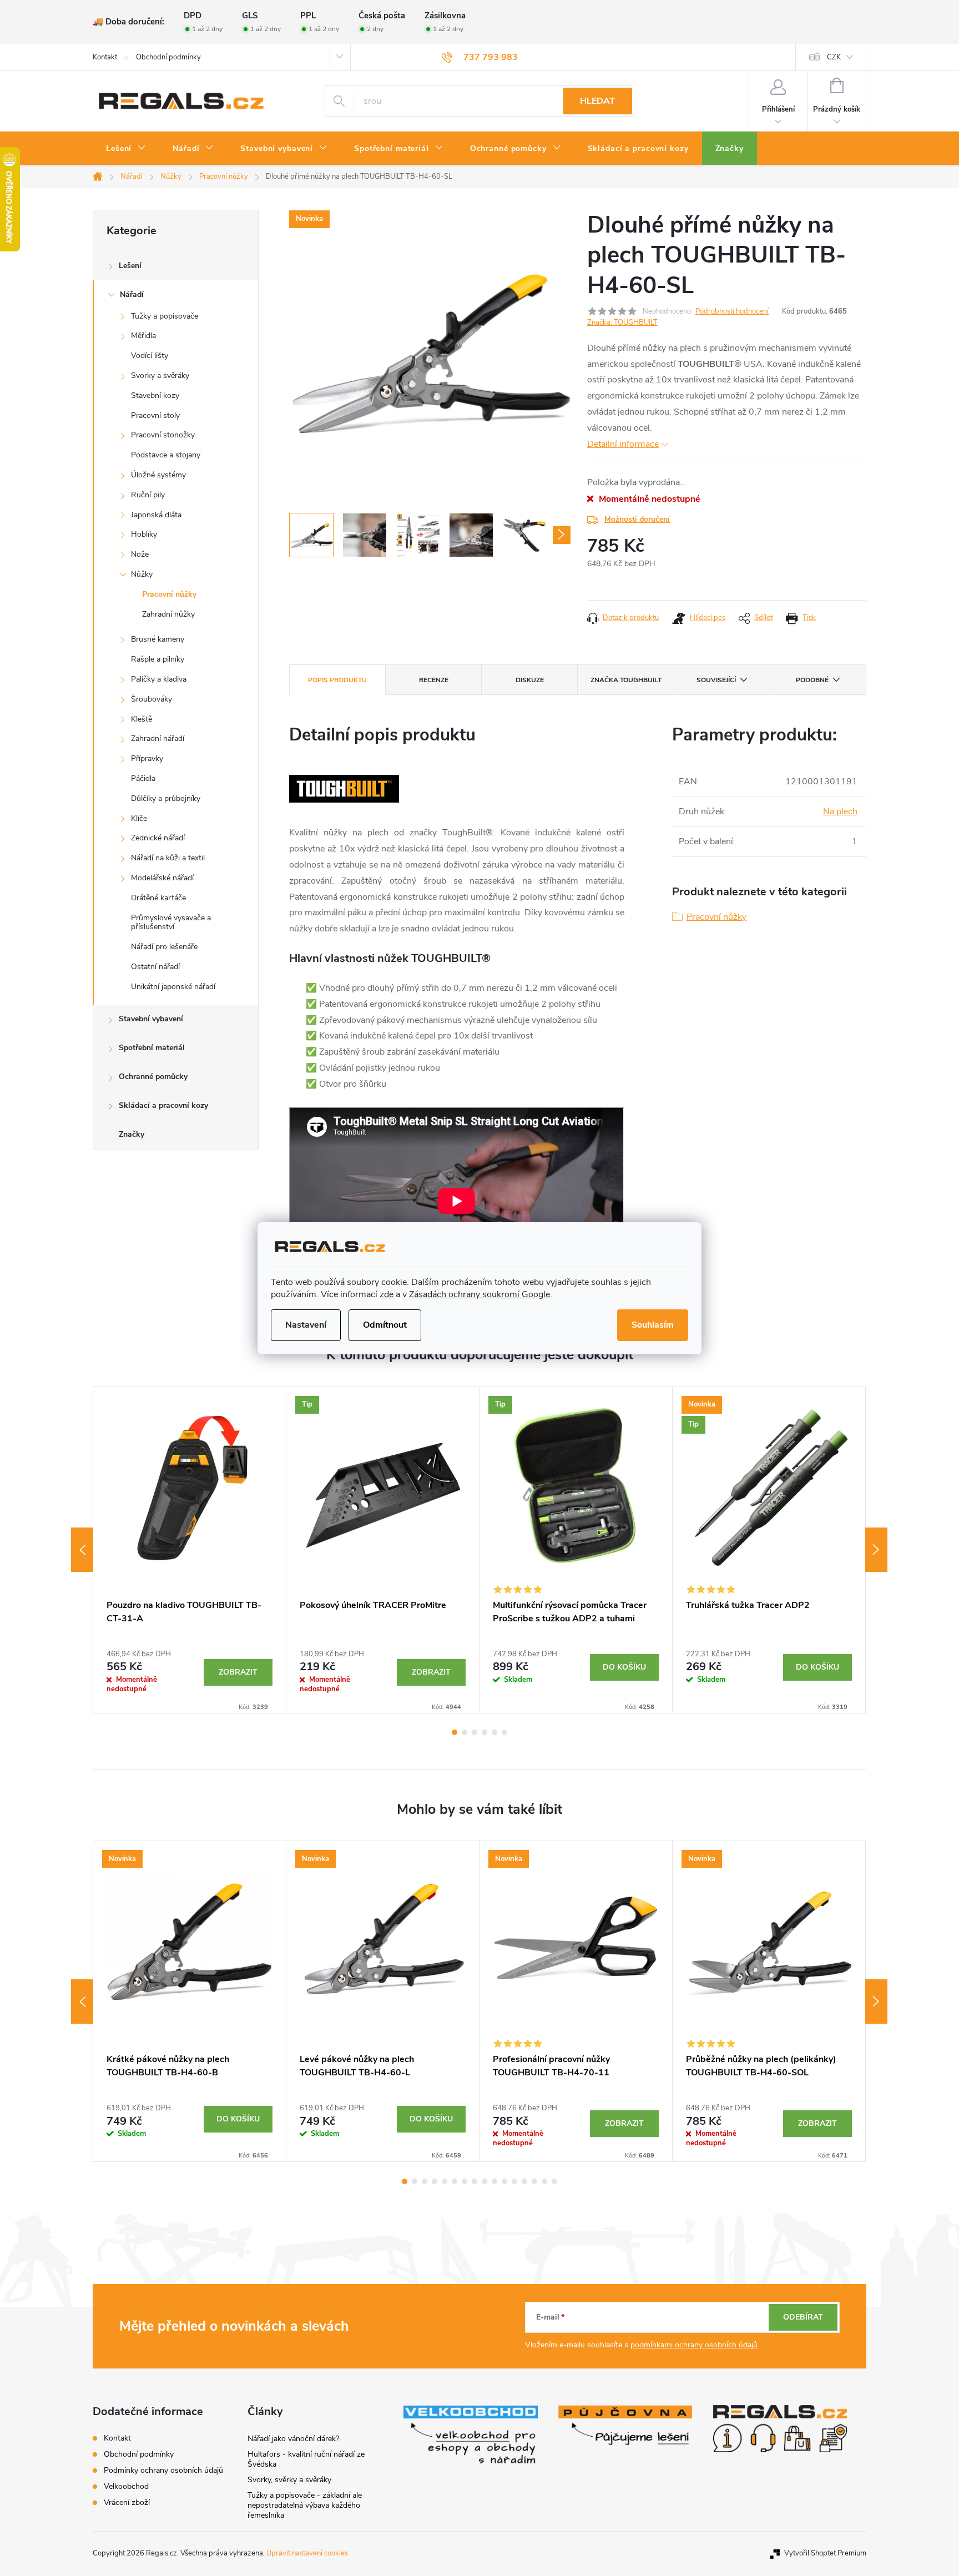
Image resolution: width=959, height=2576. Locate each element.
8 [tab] (475, 2181)
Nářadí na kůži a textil (168, 858)
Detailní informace (623, 444)
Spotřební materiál (152, 1048)
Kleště (142, 719)
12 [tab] (514, 2181)
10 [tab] (494, 2181)
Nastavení (306, 1325)
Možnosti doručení (637, 519)
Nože (140, 554)
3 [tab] (475, 1732)
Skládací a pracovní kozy (163, 1105)
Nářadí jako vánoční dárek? (293, 2439)
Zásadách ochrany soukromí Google (479, 1294)
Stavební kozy (155, 395)
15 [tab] (544, 2181)
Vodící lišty (150, 356)
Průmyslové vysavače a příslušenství (171, 922)
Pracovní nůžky (169, 594)
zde (387, 1294)
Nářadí (132, 294)
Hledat (597, 101)
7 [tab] (465, 2181)
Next (876, 1550)
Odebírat (803, 2317)
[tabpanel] (190, 1550)
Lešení (130, 266)
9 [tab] (484, 2181)
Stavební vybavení (151, 1019)
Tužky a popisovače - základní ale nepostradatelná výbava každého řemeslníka (305, 2505)
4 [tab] (484, 1732)
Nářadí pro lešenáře (164, 947)
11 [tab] (504, 2181)
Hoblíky (144, 534)
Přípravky (147, 758)
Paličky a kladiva (159, 679)
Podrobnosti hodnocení (732, 311)
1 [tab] (455, 1732)
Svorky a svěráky (160, 375)
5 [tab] (494, 1732)
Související (716, 680)
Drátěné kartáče (158, 898)
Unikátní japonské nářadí (173, 987)
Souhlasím (653, 1325)
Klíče (139, 818)
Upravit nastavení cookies (307, 2553)
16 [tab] (554, 2181)
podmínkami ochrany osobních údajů (694, 2345)
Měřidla (143, 336)
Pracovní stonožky (163, 435)
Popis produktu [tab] (337, 680)
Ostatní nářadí (155, 967)
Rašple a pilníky (158, 659)
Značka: (622, 322)
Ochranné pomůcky (153, 1077)
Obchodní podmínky (168, 57)
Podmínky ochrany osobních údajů (163, 2470)
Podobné (812, 680)
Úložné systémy (158, 475)
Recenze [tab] (434, 680)
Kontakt (105, 57)
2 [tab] (465, 1732)
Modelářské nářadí (162, 878)
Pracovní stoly (155, 415)
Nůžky (142, 574)
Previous (82, 1550)
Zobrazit (238, 1672)
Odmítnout (385, 1325)
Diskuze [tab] (530, 680)
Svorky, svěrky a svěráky (289, 2480)
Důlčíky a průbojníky (166, 798)
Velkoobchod (126, 2486)
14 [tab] (534, 2181)
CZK (834, 57)
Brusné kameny (158, 639)
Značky (132, 1134)
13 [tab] (524, 2181)
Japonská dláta (156, 515)
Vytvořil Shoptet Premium (825, 2553)
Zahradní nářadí (158, 738)
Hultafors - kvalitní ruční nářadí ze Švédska (306, 2459)
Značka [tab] (626, 680)
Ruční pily (148, 495)
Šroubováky (152, 699)
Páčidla (143, 778)
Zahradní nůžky (168, 614)
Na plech (840, 811)
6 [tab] (504, 1732)
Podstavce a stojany (166, 455)
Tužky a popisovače (165, 316)
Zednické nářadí (158, 838)
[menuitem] (126, 149)
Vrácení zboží (127, 2502)
